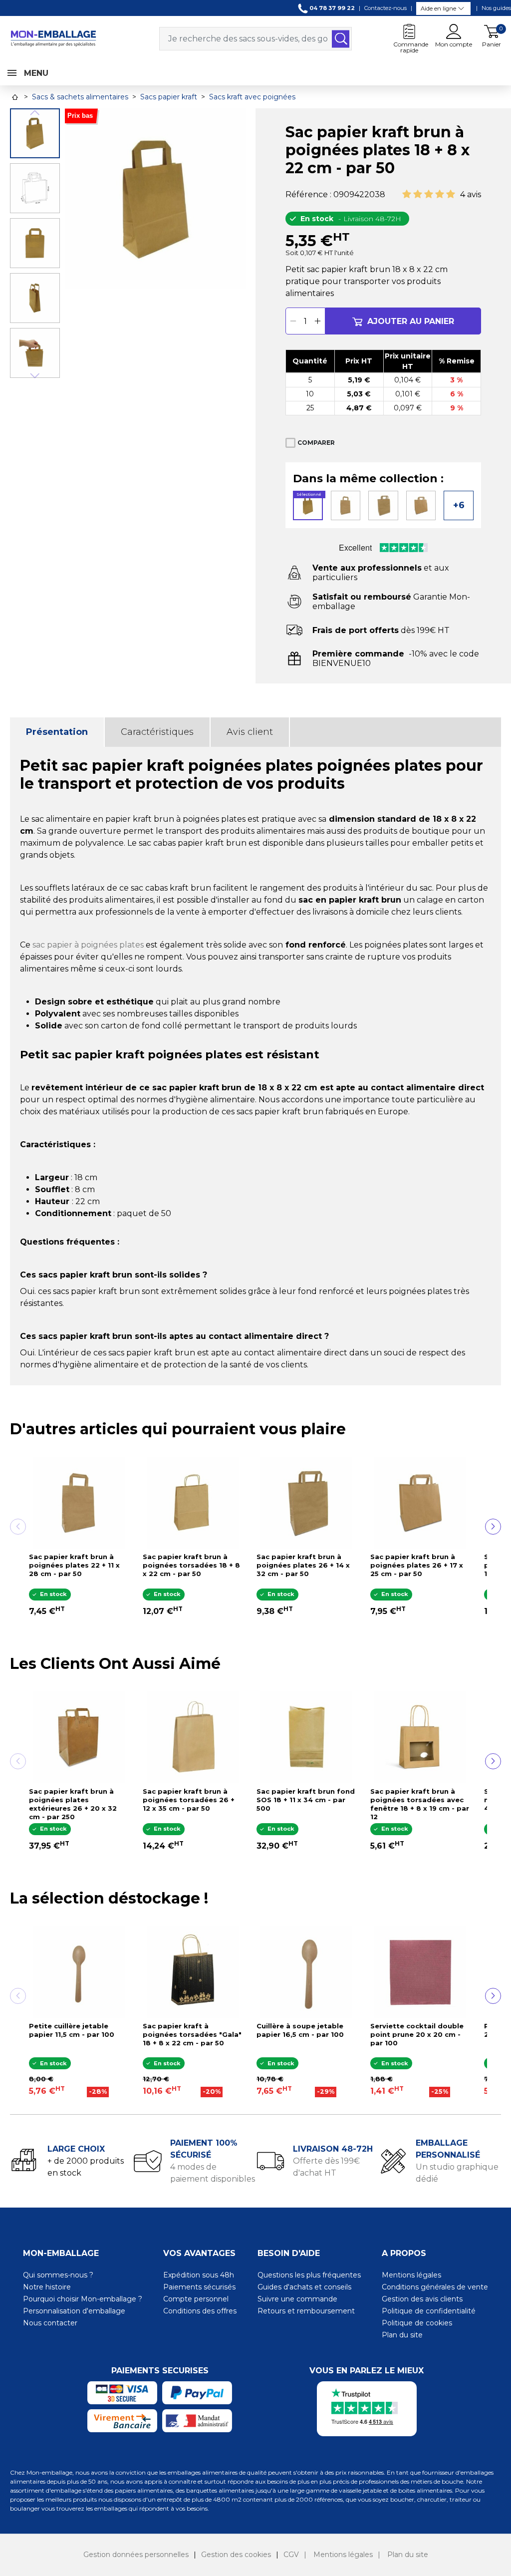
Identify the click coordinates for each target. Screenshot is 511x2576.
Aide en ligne (438, 8)
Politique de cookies (417, 2323)
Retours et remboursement (306, 2311)
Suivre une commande (297, 2299)
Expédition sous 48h (199, 2275)
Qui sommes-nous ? (58, 2275)
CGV (291, 2555)
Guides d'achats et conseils (304, 2287)
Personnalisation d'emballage (74, 2311)
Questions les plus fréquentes (309, 2275)
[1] (407, 194)
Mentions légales (411, 2275)
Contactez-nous (385, 8)
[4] (440, 194)
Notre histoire (47, 2287)
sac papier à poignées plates (88, 945)
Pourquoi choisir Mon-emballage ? (83, 2299)
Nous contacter (50, 2323)
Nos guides (496, 8)
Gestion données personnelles (136, 2555)
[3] (429, 194)
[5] (451, 194)
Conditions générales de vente (435, 2287)
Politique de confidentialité (429, 2311)
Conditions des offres (200, 2311)
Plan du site (402, 2335)
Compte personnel (196, 2299)
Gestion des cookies (236, 2555)
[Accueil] (15, 97)
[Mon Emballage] (53, 38)
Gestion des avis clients (422, 2299)
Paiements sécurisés (199, 2287)
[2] (418, 194)
